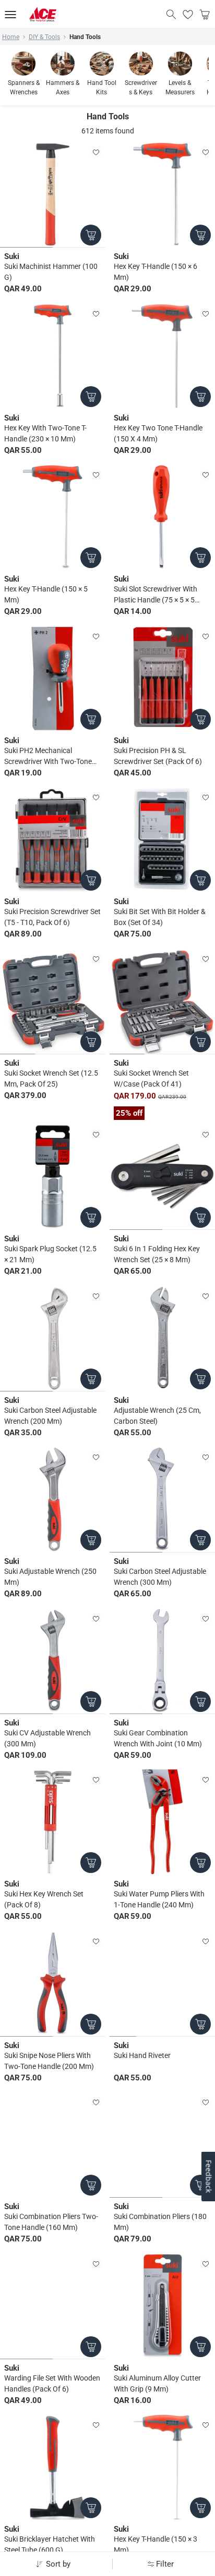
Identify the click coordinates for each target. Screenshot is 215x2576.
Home (11, 37)
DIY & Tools (44, 37)
